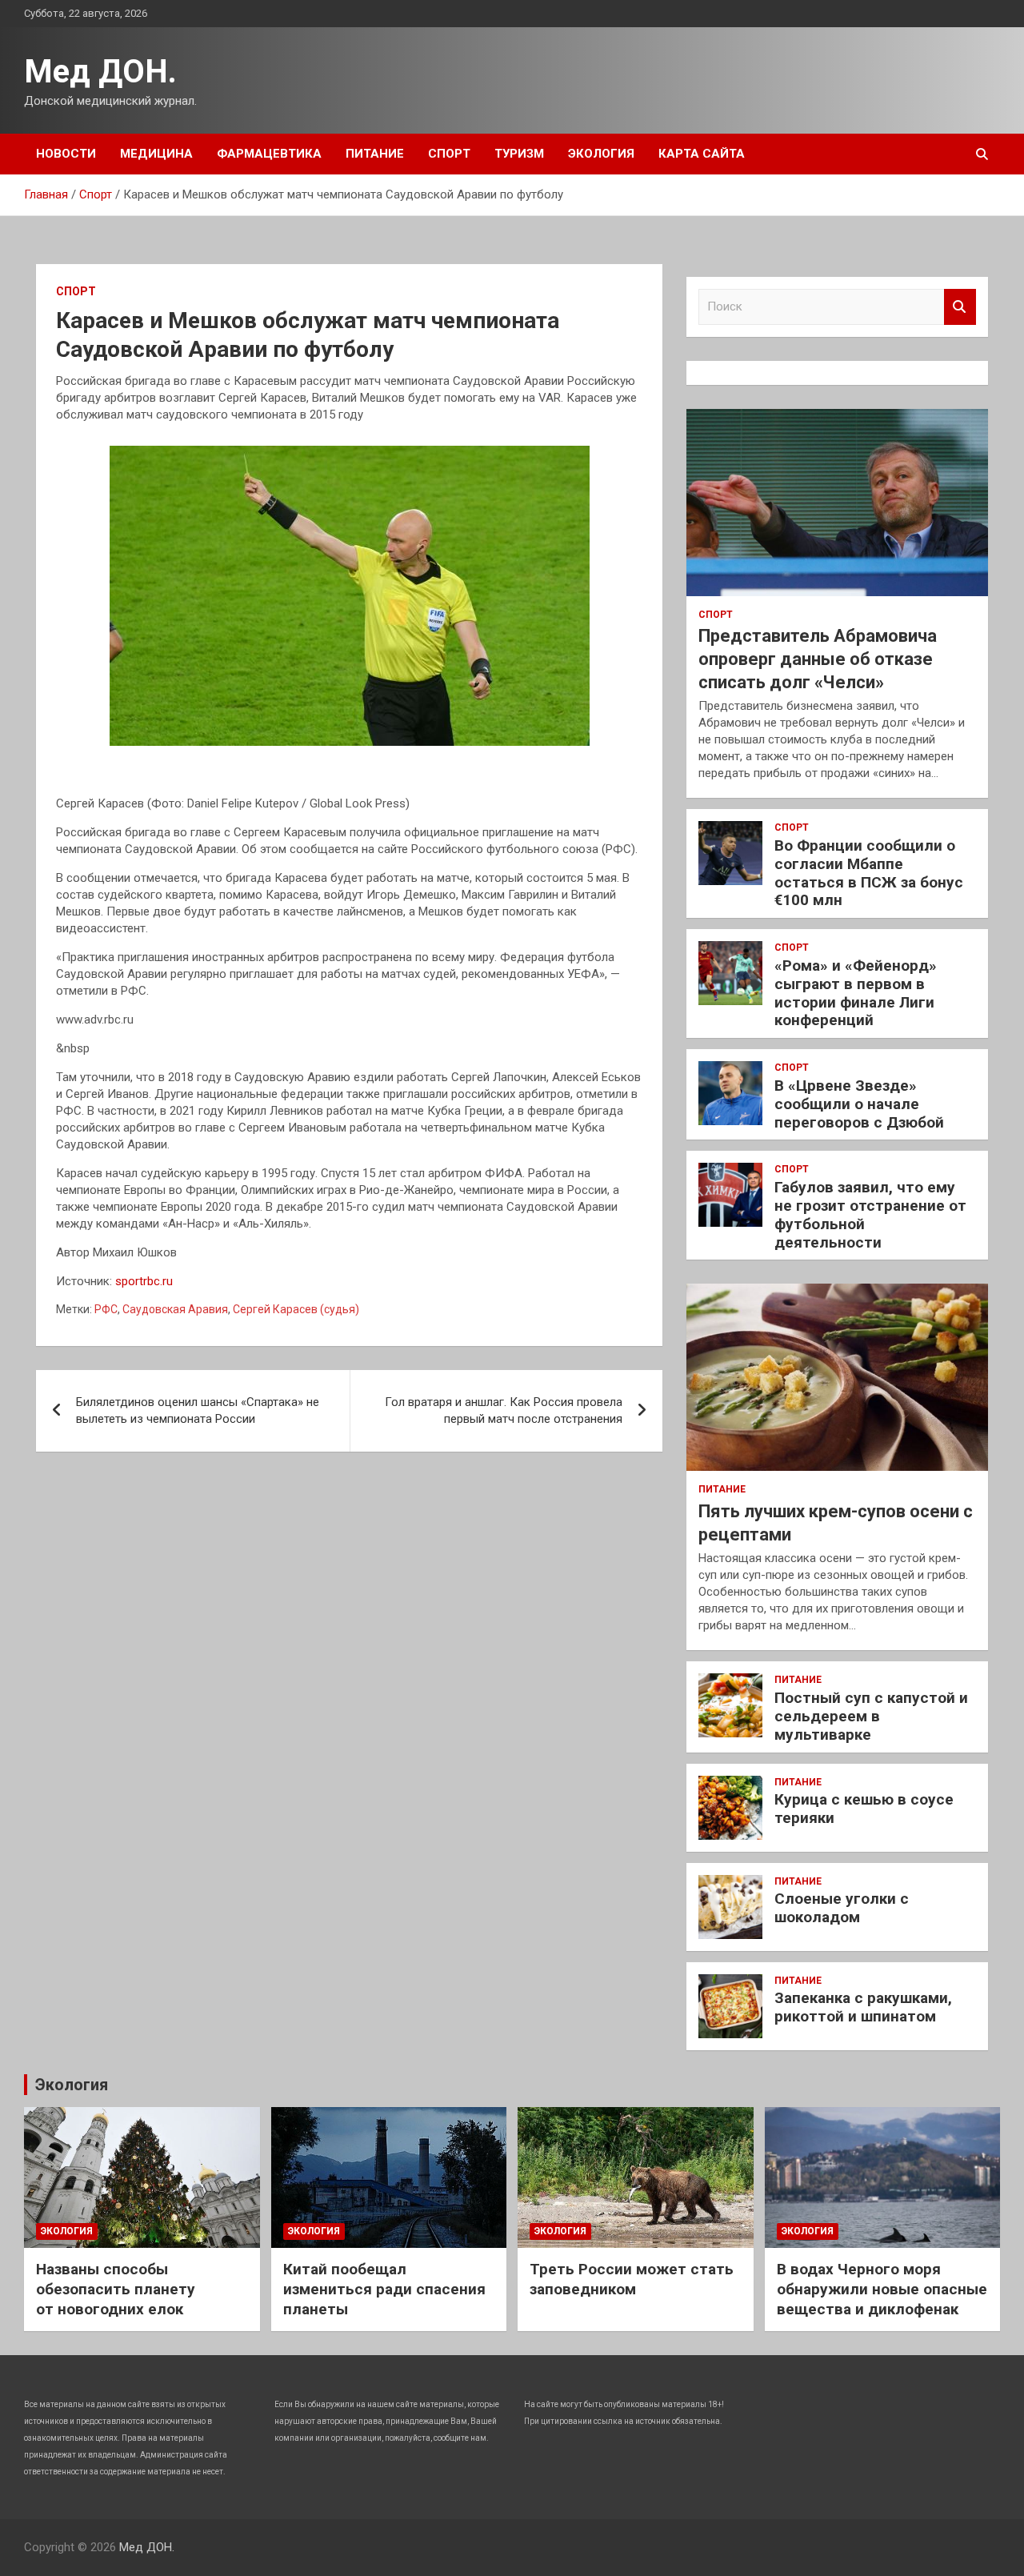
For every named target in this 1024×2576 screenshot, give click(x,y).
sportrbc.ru (144, 1281)
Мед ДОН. (100, 72)
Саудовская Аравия (175, 1309)
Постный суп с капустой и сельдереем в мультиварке (871, 1716)
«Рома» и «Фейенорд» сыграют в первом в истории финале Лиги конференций (856, 993)
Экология (601, 154)
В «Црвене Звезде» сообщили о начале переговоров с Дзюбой (859, 1104)
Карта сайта (702, 154)
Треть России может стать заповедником (632, 2279)
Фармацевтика (269, 154)
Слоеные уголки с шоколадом (842, 1908)
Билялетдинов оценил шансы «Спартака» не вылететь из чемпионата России (198, 1410)
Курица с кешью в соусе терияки (864, 1809)
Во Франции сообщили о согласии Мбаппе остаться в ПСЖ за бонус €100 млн (869, 873)
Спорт (449, 154)
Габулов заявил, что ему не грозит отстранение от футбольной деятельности (870, 1214)
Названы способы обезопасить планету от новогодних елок (116, 2289)
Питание (375, 154)
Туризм (519, 154)
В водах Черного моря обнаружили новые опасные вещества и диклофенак (882, 2289)
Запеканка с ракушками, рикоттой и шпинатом (863, 2007)
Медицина (156, 154)
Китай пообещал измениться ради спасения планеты (384, 2289)
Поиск (960, 307)
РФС (106, 1309)
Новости (66, 154)
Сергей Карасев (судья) (296, 1309)
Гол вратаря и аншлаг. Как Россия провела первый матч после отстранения (504, 1410)
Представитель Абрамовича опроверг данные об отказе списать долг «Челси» (818, 659)
